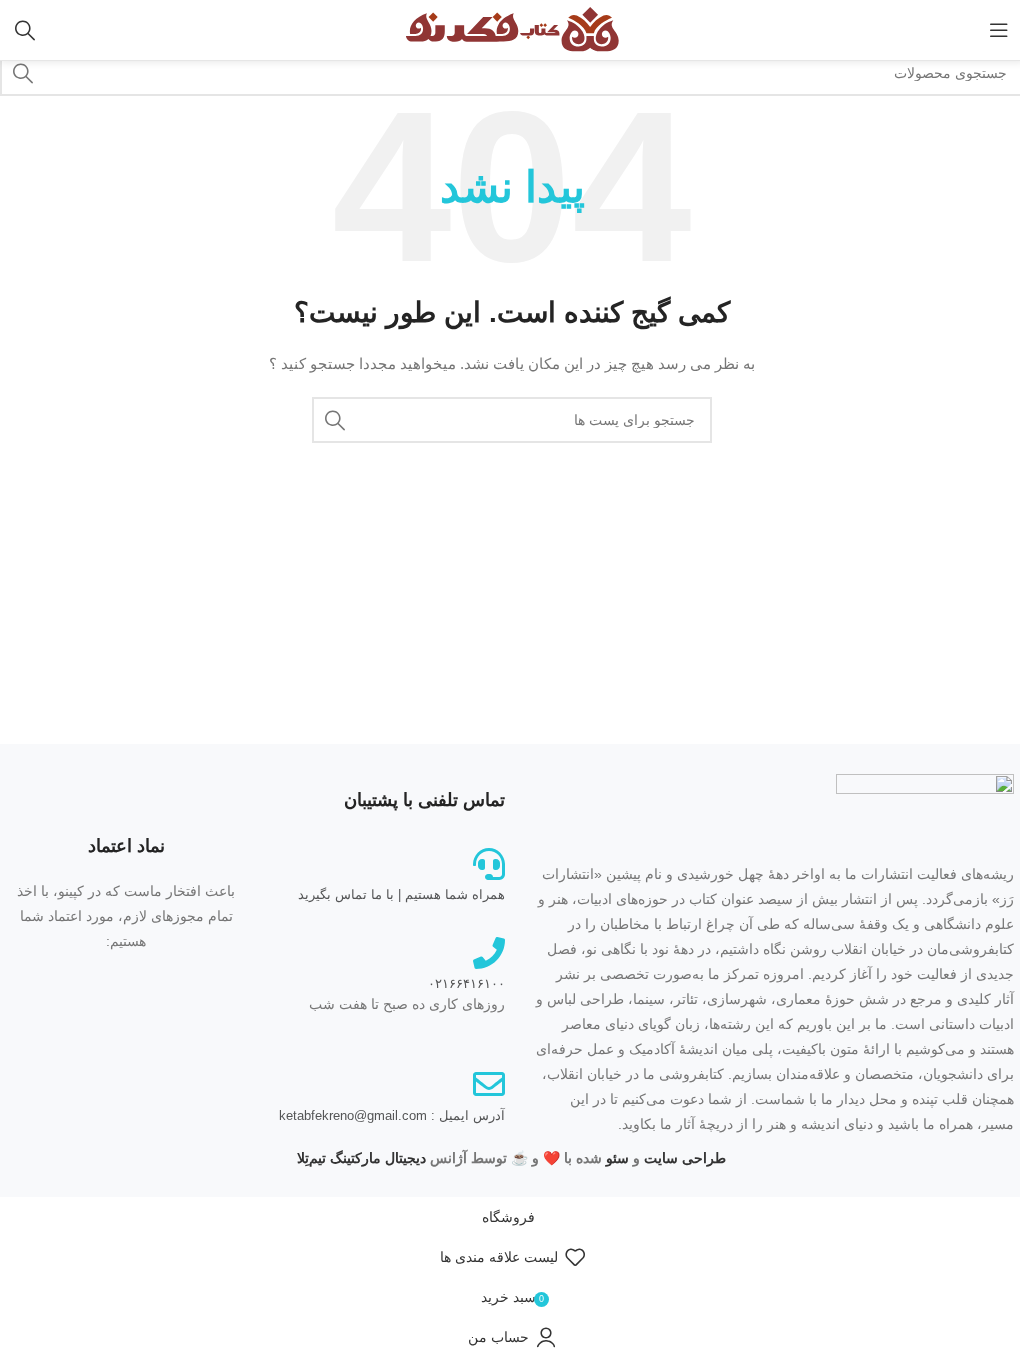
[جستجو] (25, 30)
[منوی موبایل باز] (999, 30)
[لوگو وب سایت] (512, 29)
